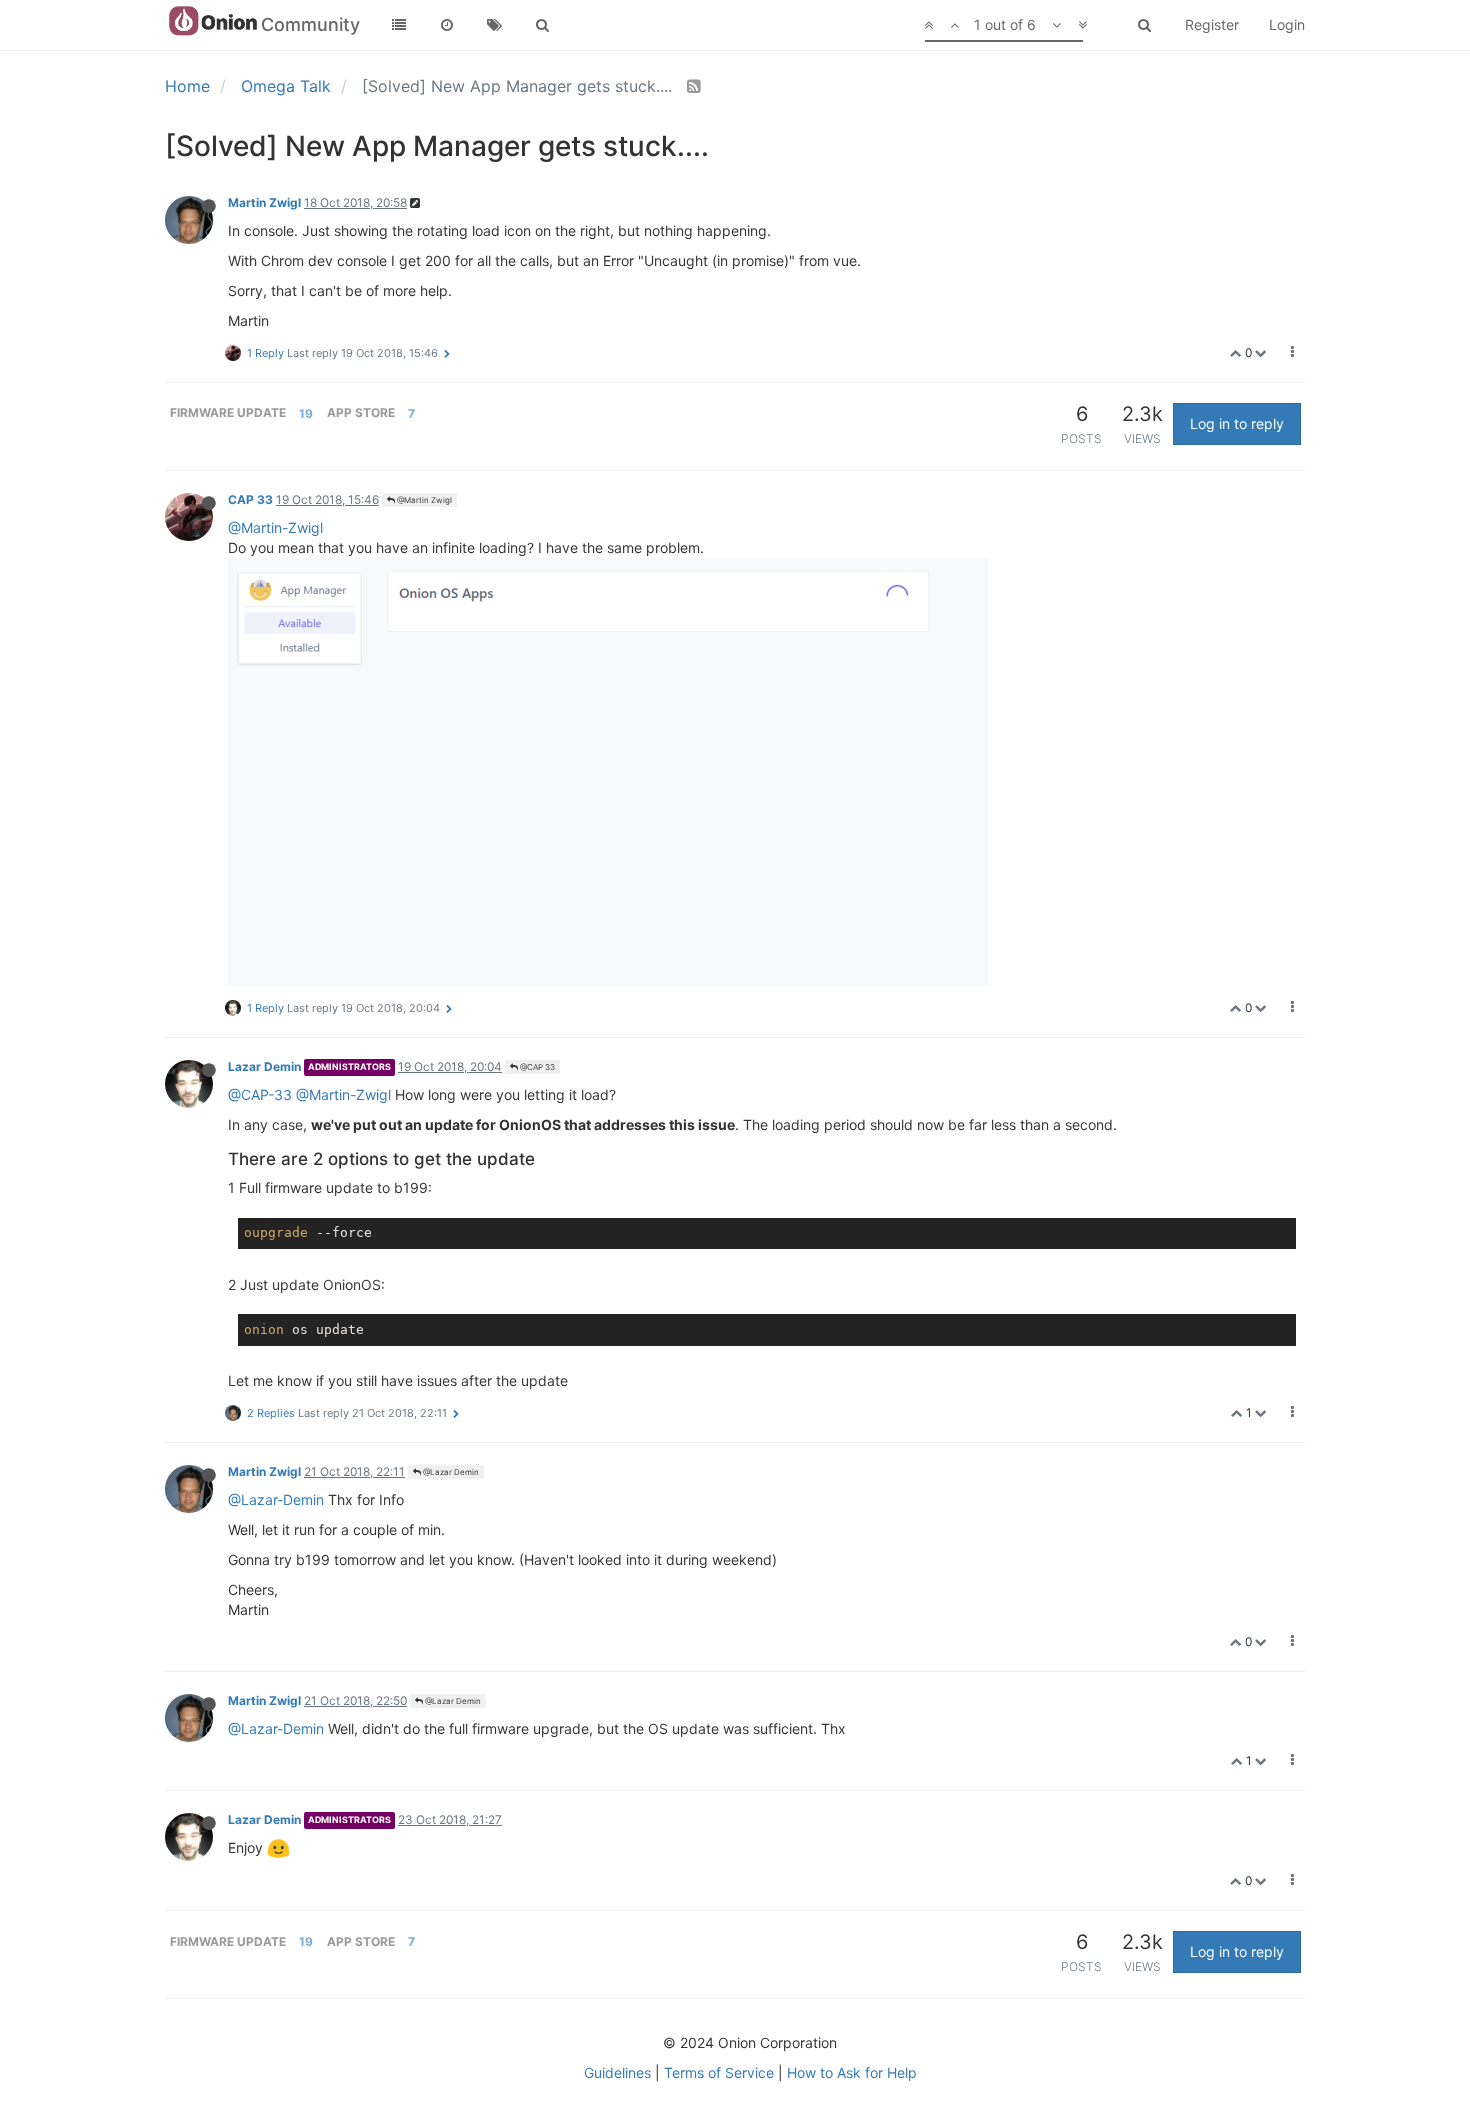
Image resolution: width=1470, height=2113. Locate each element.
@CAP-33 (260, 1094)
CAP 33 (250, 499)
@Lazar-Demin (276, 1499)
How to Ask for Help (852, 2072)
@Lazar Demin (450, 1472)
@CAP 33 (536, 1067)
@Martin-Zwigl (275, 527)
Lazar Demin (264, 1066)
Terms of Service (719, 2072)
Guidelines (617, 2072)
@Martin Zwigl (423, 500)
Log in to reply (1237, 423)
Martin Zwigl (264, 202)
